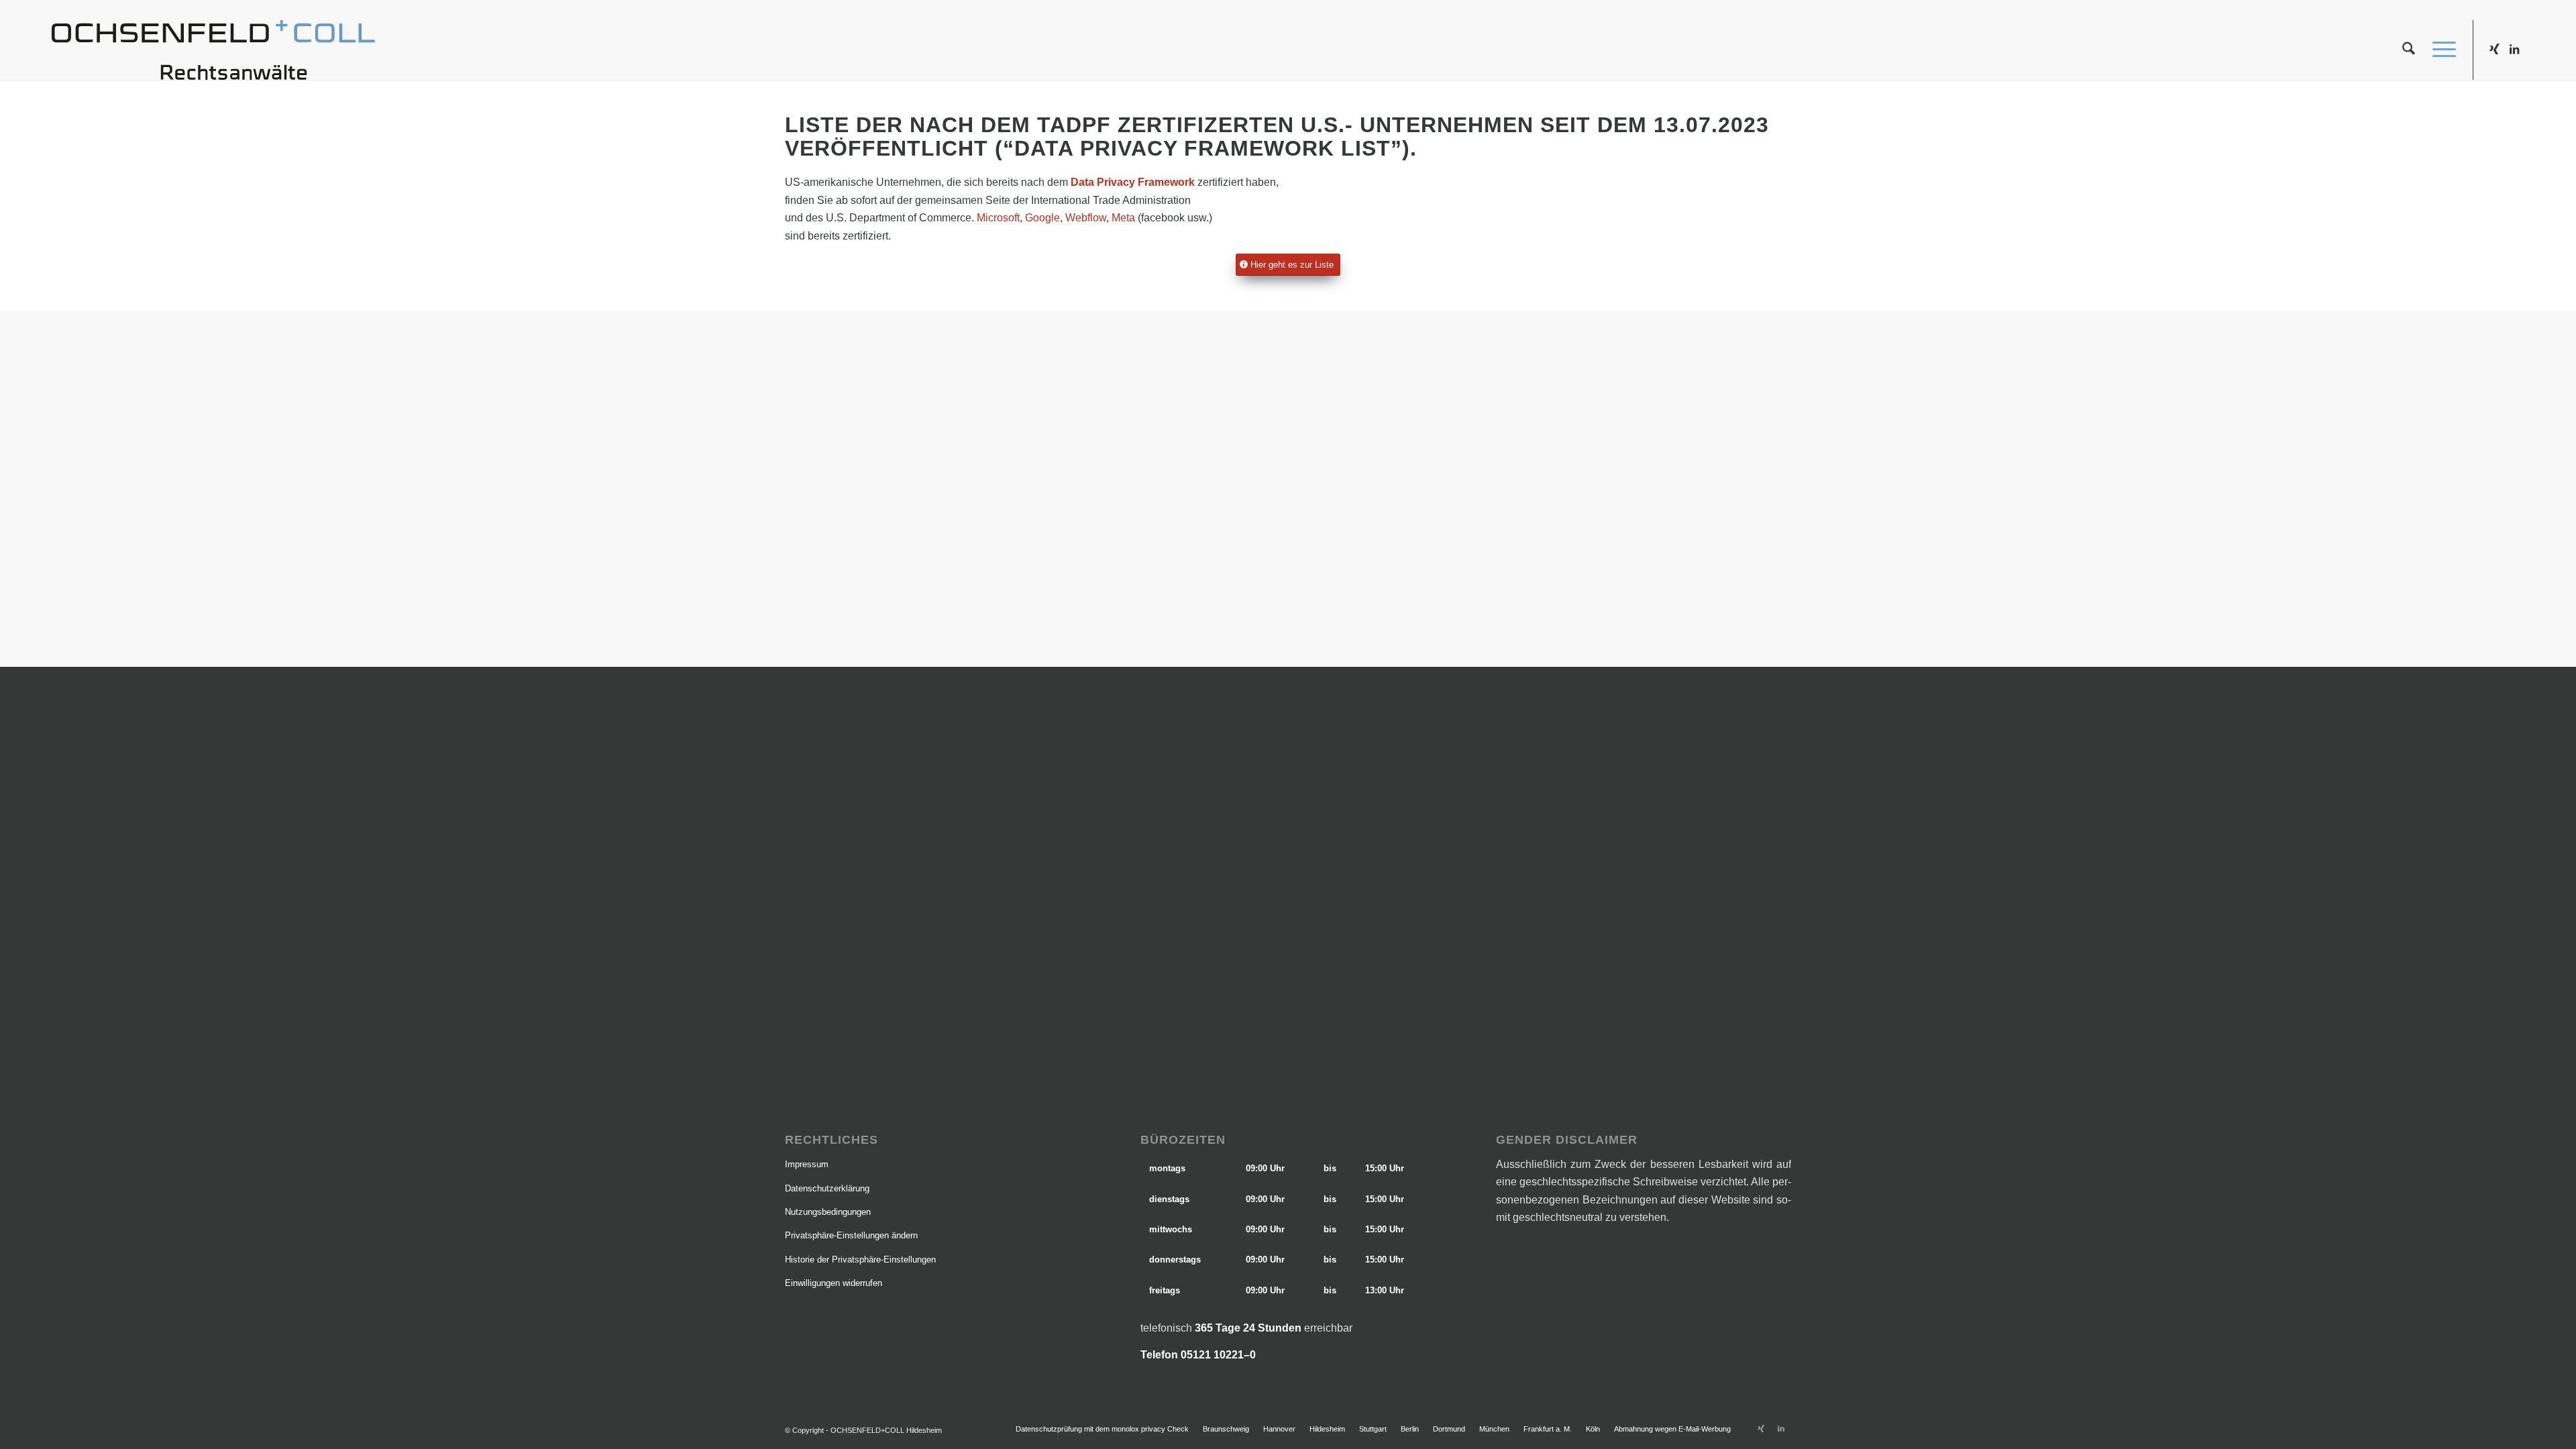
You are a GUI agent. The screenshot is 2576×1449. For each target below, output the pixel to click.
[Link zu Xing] (2494, 49)
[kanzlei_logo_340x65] (213, 50)
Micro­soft (998, 218)
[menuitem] (2409, 50)
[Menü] (2440, 50)
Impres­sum (807, 1164)
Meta (1123, 218)
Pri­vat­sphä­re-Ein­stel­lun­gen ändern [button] (851, 1235)
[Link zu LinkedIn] (2514, 49)
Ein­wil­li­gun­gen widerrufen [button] (834, 1283)
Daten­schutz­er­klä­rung (827, 1188)
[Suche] (2409, 50)
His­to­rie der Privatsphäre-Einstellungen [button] (860, 1259)
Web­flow (1086, 218)
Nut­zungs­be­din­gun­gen (828, 1212)
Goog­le (1042, 218)
